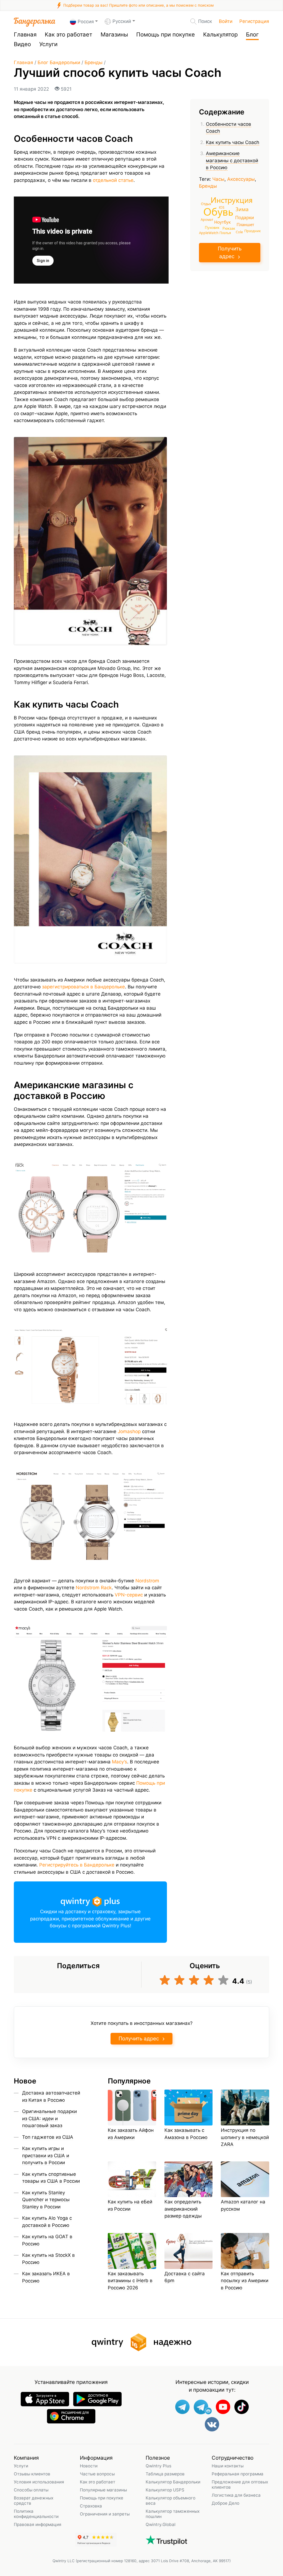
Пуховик (212, 227)
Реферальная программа (238, 2474)
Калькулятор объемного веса (171, 2501)
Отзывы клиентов (32, 2474)
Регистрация (254, 21)
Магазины (114, 34)
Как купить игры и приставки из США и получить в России (46, 2155)
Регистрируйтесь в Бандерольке (77, 1865)
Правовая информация (38, 2524)
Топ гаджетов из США (48, 2137)
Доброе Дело (226, 2503)
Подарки (245, 217)
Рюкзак (229, 228)
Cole (239, 232)
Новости (89, 2466)
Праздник (252, 231)
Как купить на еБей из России (130, 2205)
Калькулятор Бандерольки (173, 2482)
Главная (25, 34)
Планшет (245, 224)
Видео (22, 44)
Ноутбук (222, 222)
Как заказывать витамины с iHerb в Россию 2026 (130, 2281)
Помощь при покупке (166, 34)
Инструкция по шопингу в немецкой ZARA (245, 2137)
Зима (242, 209)
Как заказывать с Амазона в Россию (186, 2134)
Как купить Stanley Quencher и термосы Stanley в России (46, 2200)
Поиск (205, 21)
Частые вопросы (97, 2474)
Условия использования (39, 2482)
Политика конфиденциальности (36, 2514)
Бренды (94, 62)
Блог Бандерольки (59, 62)
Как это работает (69, 34)
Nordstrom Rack (94, 1588)
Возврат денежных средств (34, 2501)
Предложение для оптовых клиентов (240, 2485)
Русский (122, 21)
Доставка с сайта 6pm (185, 2277)
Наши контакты (228, 2466)
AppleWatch (209, 233)
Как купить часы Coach (233, 142)
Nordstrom (147, 1581)
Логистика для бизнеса (236, 2495)
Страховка (91, 2506)
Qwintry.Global (161, 2524)
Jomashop (129, 1431)
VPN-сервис (129, 1595)
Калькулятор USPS (165, 2490)
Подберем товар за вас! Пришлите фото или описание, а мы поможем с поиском (138, 5)
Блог (252, 34)
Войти (226, 21)
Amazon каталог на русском (243, 2205)
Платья (225, 233)
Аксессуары (241, 179)
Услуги (48, 44)
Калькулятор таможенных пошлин (173, 2514)
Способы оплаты (31, 2490)
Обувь (218, 211)
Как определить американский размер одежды (183, 2209)
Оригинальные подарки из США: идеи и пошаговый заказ (49, 2118)
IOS (222, 207)
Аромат (207, 220)
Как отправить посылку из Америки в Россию (245, 2281)
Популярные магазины (103, 2490)
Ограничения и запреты (105, 2514)
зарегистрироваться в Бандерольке (83, 987)
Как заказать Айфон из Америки (131, 2134)
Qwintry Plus (158, 2466)
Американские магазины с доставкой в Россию (232, 160)
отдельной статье (113, 180)
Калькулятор (220, 34)
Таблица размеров (165, 2474)
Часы (218, 179)
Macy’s (120, 1762)
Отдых (206, 204)
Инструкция (232, 200)
